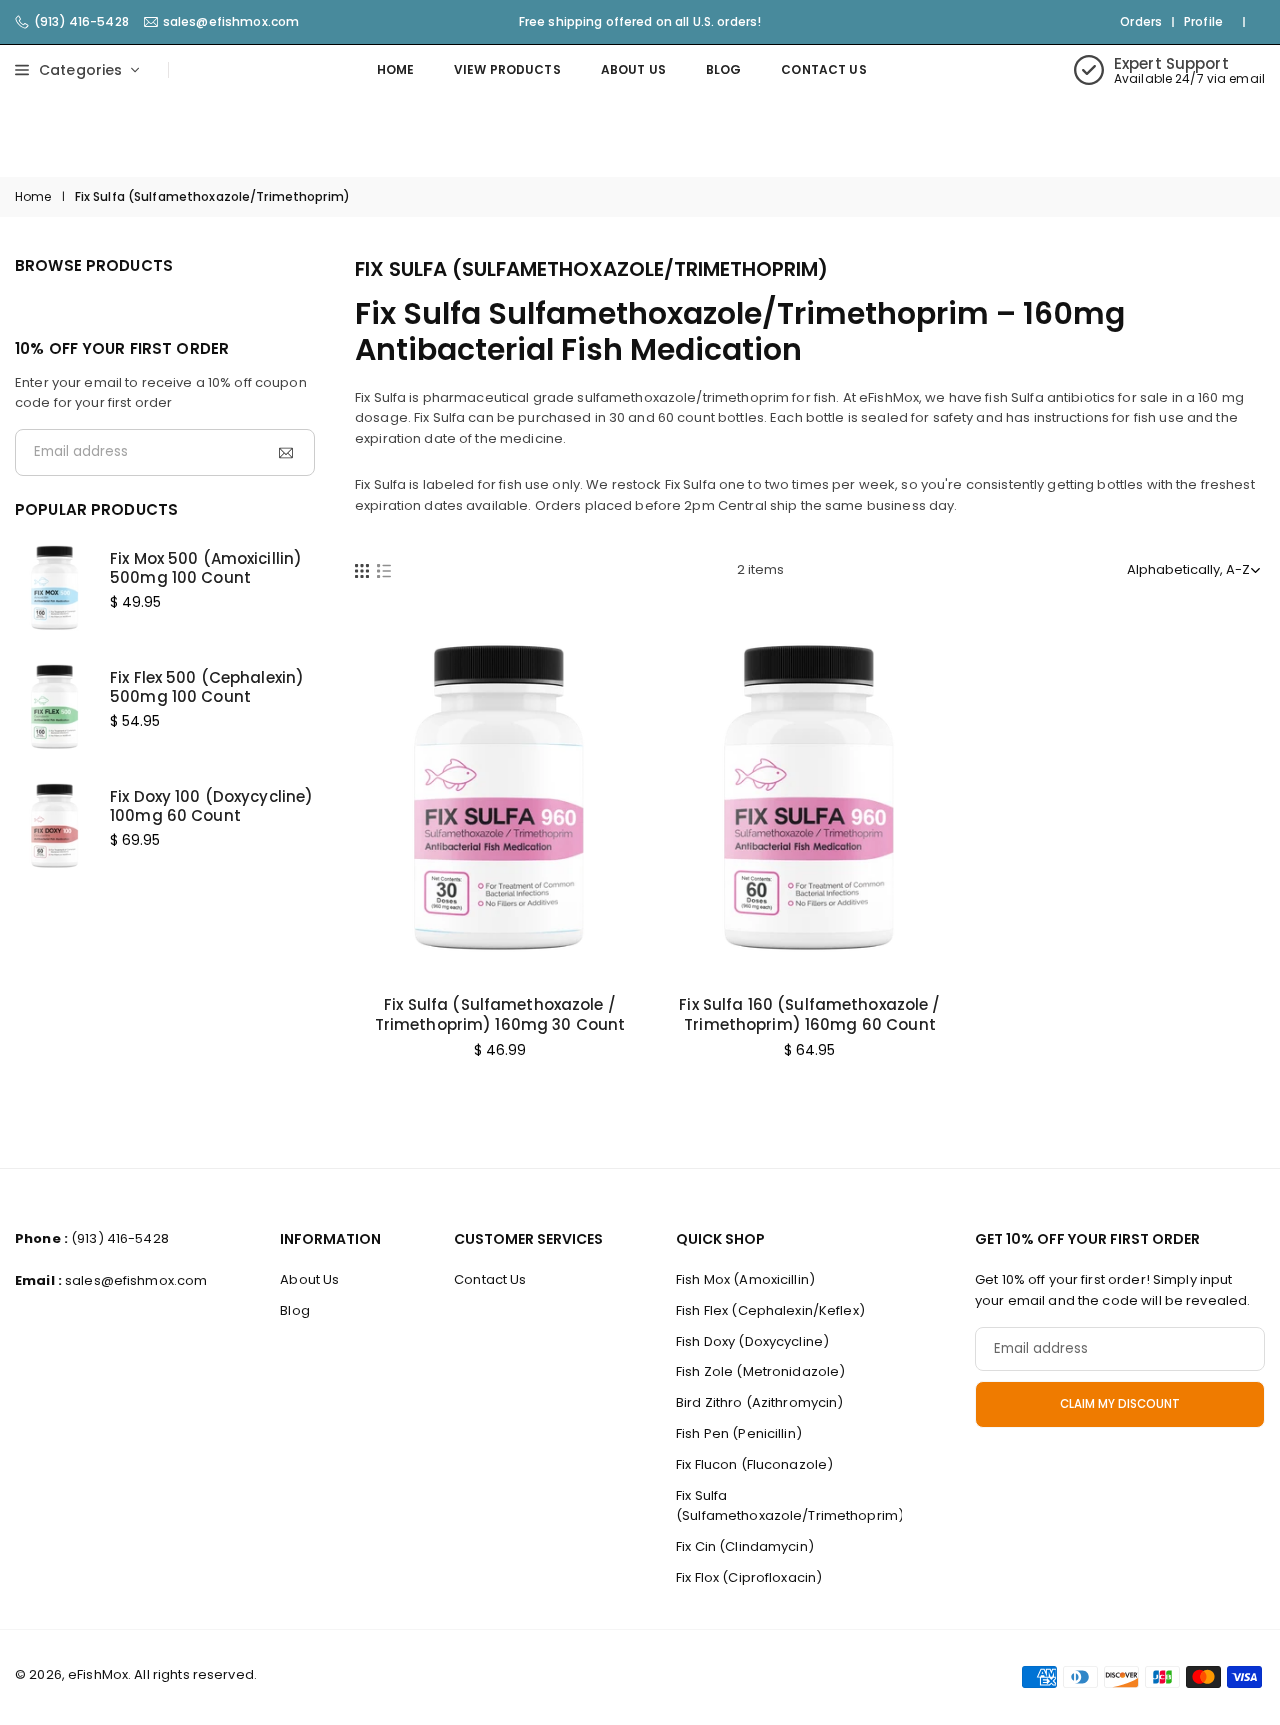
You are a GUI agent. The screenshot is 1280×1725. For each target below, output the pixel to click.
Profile (1203, 22)
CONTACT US (823, 69)
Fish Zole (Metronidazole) (760, 1371)
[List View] (384, 570)
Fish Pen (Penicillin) (739, 1433)
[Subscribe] (284, 452)
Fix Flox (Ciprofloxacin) (749, 1577)
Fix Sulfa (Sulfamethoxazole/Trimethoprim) (790, 1506)
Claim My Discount (1120, 1404)
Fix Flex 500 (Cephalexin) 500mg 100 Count (207, 687)
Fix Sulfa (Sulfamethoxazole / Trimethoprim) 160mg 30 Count (500, 1014)
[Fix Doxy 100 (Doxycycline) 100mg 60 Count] (55, 824)
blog (724, 69)
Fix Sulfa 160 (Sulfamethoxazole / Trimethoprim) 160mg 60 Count (809, 1014)
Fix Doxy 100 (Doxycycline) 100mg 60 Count (211, 806)
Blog (295, 1310)
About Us (633, 69)
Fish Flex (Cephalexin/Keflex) (770, 1310)
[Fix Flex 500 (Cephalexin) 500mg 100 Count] (55, 705)
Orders (1141, 22)
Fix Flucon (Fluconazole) (754, 1464)
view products (507, 69)
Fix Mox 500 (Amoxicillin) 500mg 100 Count (206, 568)
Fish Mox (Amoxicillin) (745, 1279)
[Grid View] (362, 570)
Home (396, 69)
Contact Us (490, 1279)
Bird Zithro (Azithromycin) (759, 1402)
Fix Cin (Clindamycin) (745, 1546)
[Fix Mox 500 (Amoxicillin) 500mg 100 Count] (55, 586)
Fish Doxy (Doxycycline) (752, 1341)
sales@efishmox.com (231, 22)
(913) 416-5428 (81, 22)
